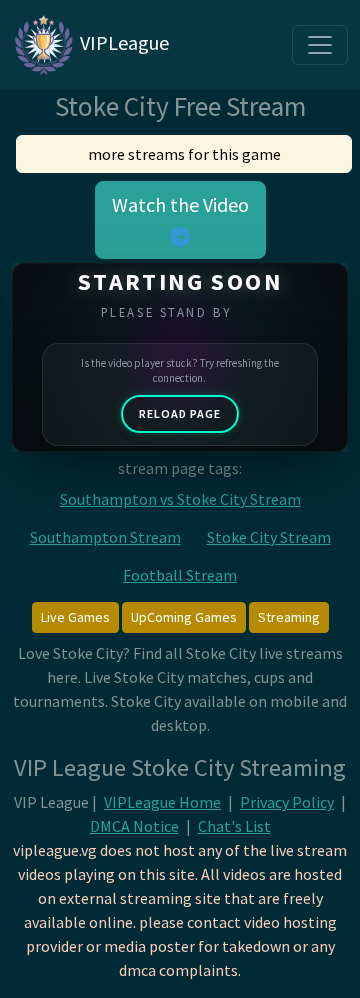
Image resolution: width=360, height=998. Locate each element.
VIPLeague (122, 42)
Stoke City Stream (269, 537)
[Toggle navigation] (320, 45)
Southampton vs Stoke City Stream (180, 499)
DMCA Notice (134, 826)
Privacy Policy (287, 802)
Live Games (75, 617)
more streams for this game (184, 154)
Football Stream (180, 575)
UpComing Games (184, 617)
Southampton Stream (105, 537)
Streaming (289, 617)
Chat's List (234, 826)
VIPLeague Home (162, 802)
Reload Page (180, 413)
